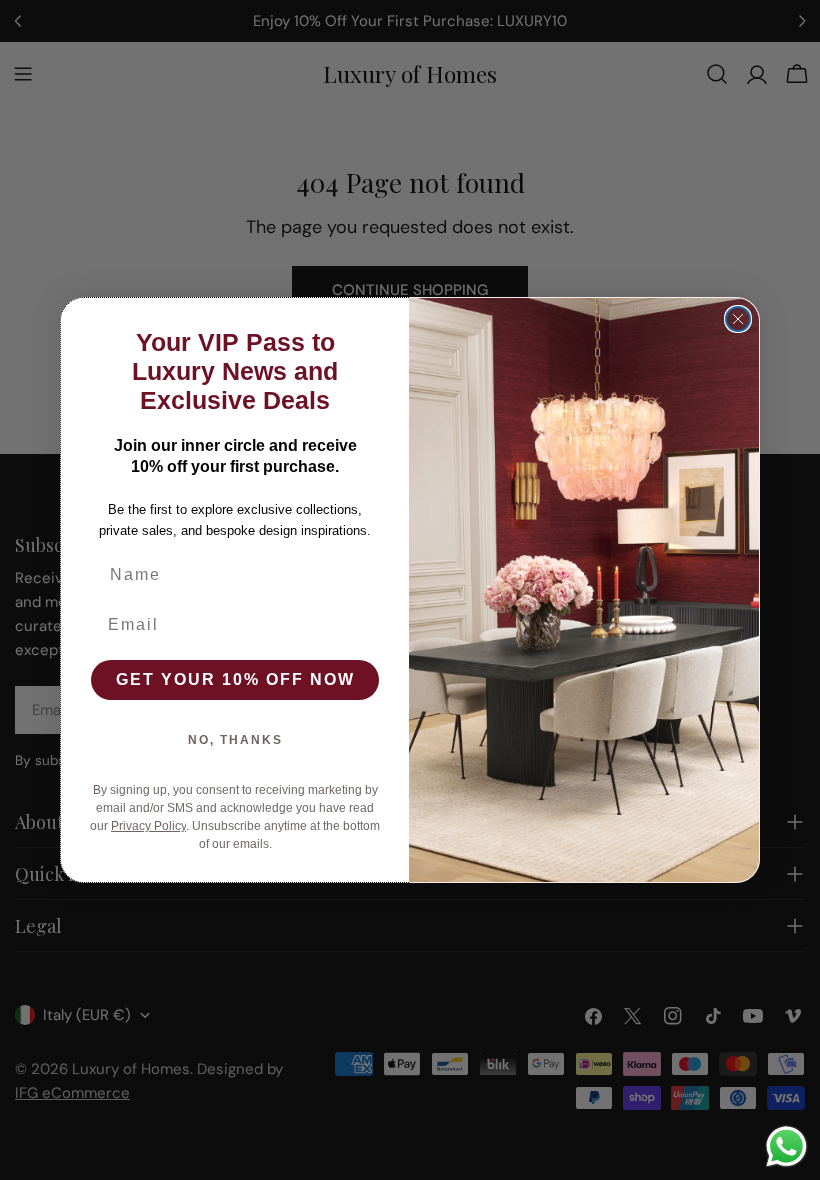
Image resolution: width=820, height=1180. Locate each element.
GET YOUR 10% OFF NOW (235, 679)
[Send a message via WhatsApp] (786, 1146)
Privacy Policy (148, 826)
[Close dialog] (738, 319)
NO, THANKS (235, 740)
